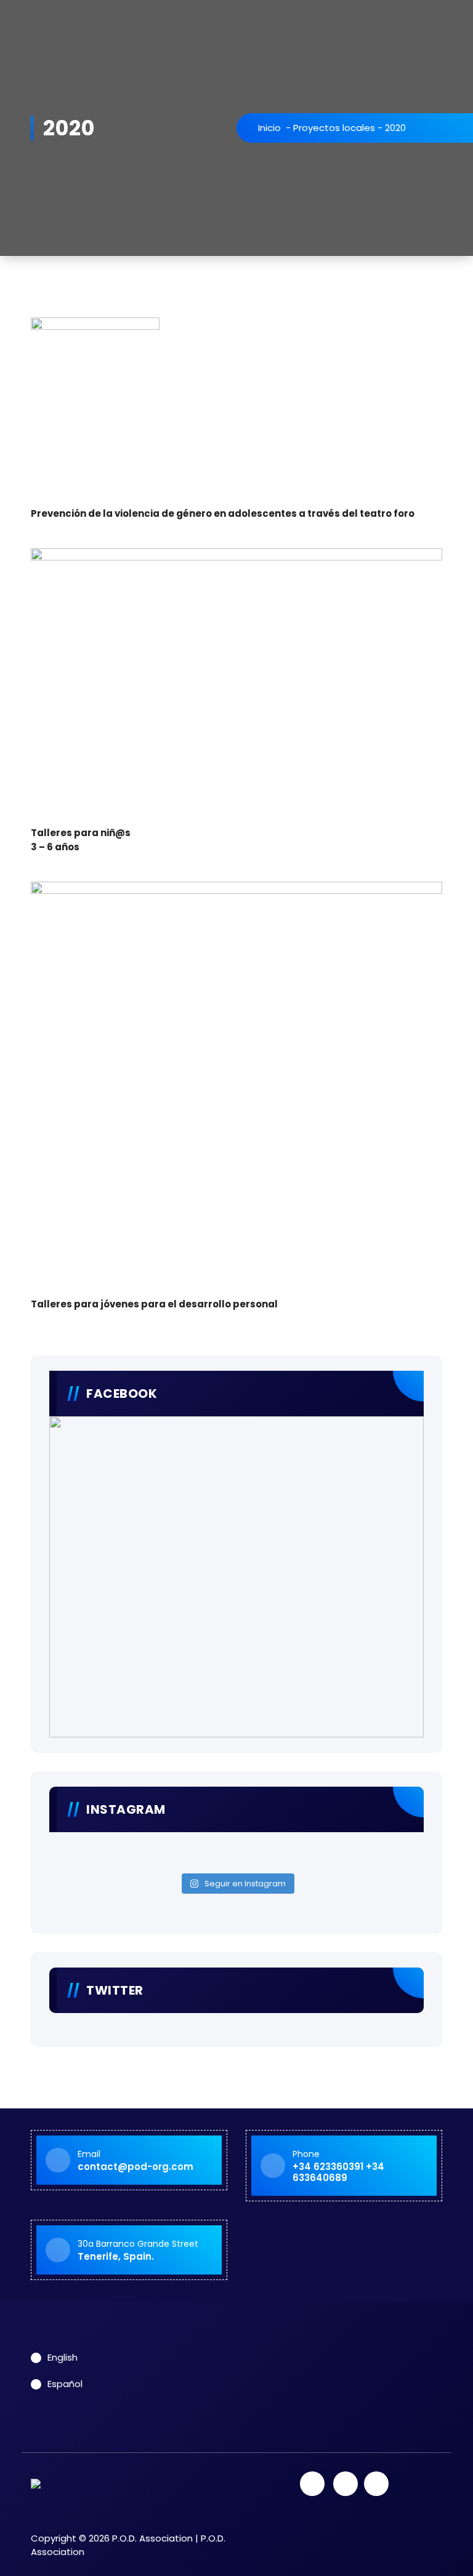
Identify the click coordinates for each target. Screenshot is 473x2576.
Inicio (269, 128)
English (63, 2357)
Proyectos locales (334, 128)
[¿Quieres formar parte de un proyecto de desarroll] (144, 1859)
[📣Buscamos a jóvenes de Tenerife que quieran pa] (329, 1843)
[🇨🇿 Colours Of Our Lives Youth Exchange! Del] (144, 1843)
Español (65, 2384)
